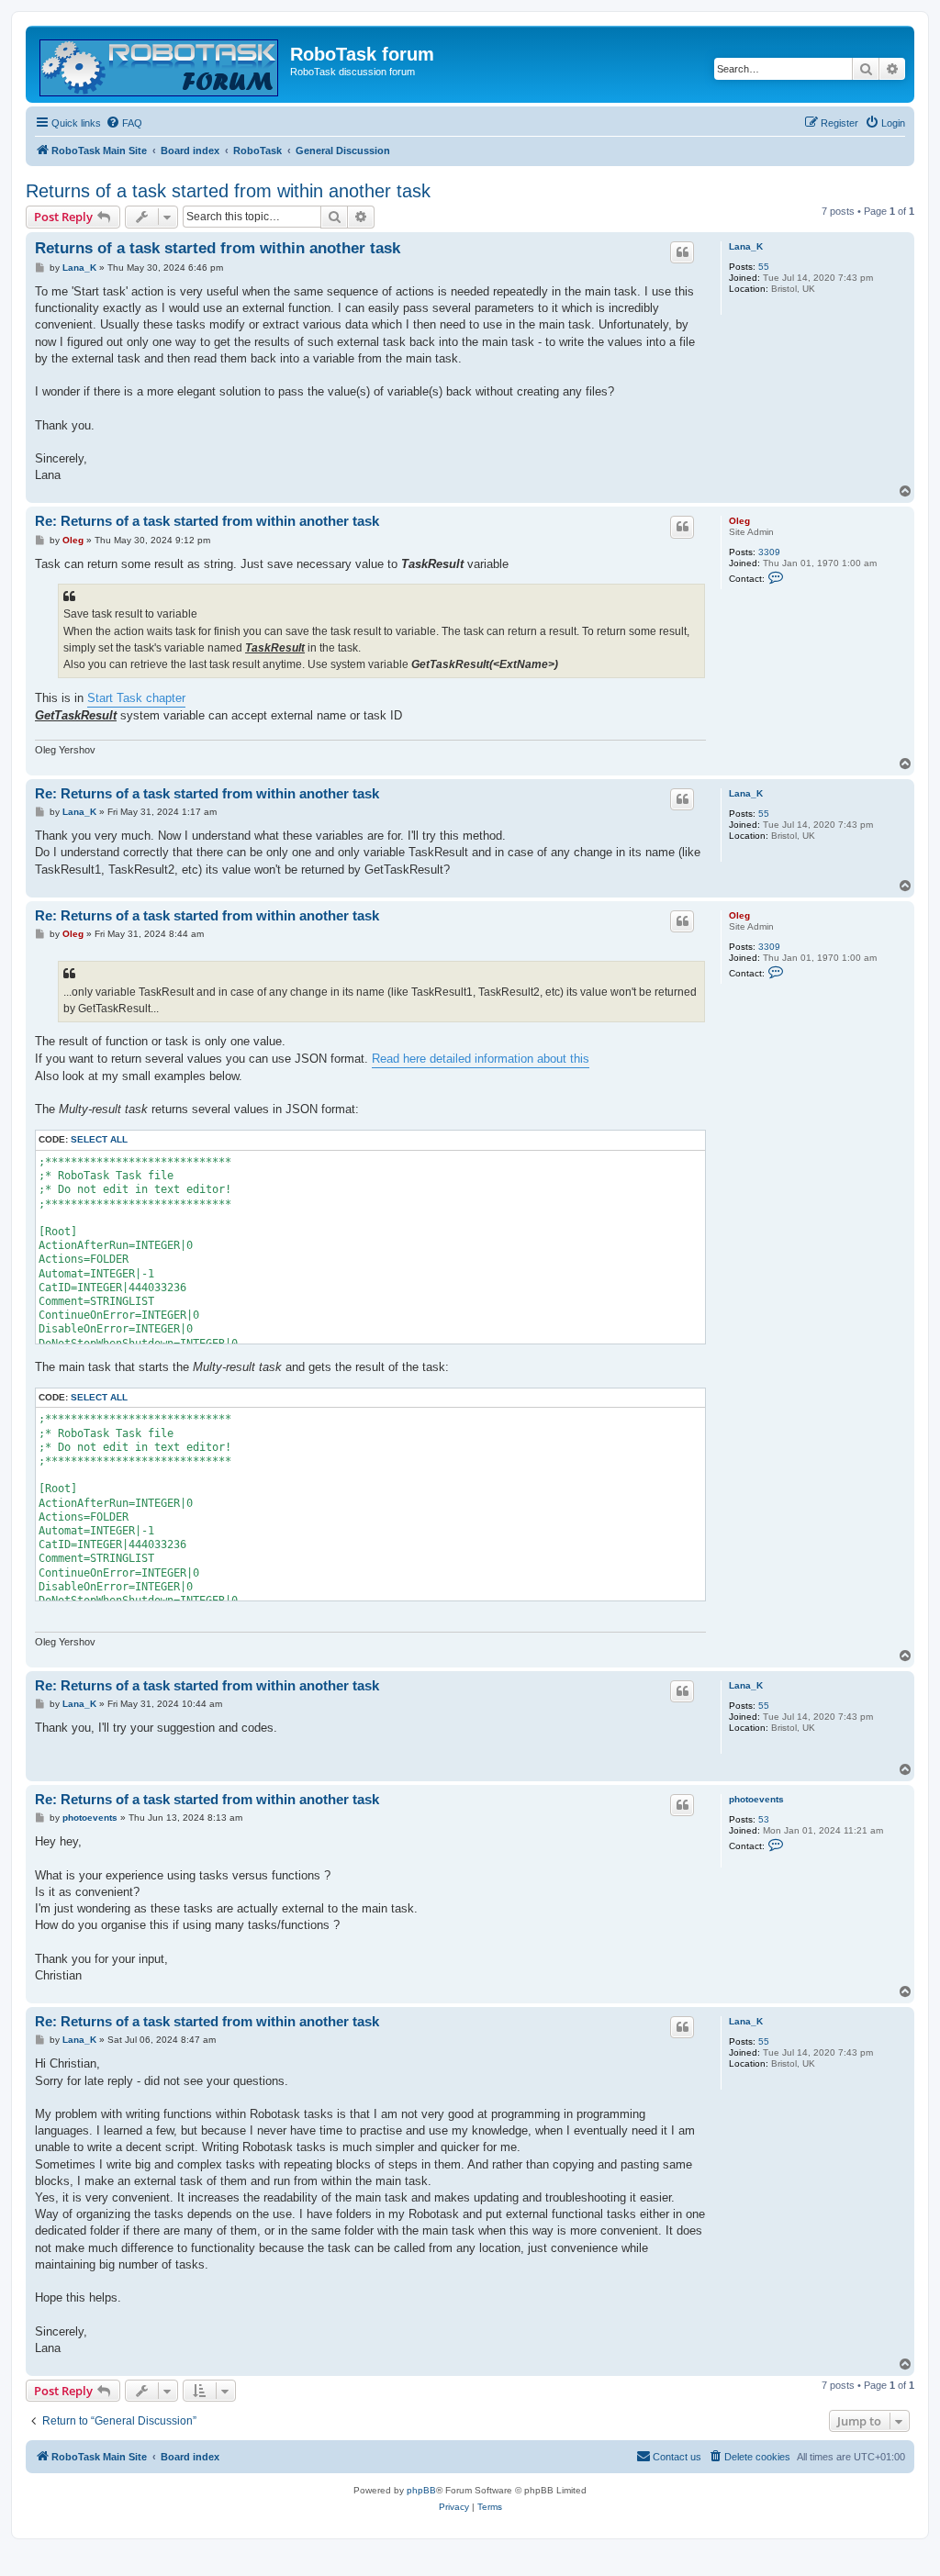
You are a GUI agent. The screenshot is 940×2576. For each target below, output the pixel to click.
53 (764, 1819)
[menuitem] (124, 123)
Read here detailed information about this (481, 1059)
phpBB (421, 2490)
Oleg (739, 521)
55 (764, 267)
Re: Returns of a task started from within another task (207, 521)
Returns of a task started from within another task (228, 191)
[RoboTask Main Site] (160, 64)
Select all (99, 1139)
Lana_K (746, 246)
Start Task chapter (136, 698)
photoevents (756, 1799)
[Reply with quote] (682, 252)
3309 (769, 552)
